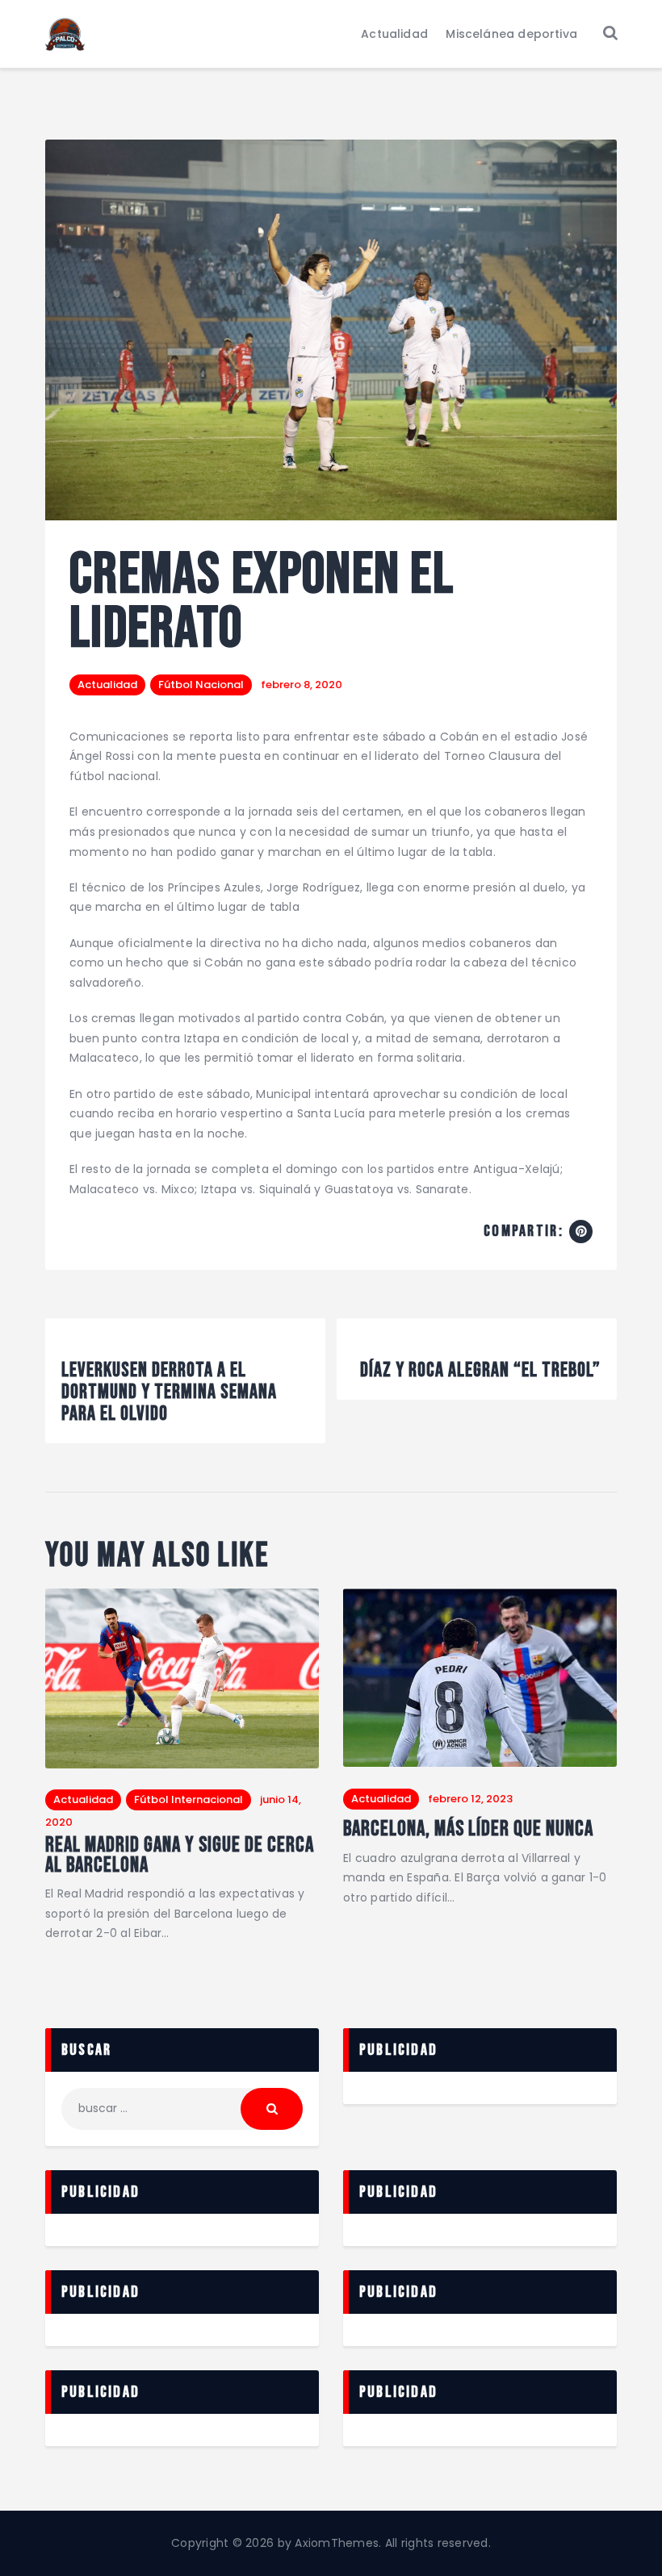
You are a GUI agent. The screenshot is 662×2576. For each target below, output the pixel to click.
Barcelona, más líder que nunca (468, 1830)
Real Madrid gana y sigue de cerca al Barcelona (180, 1856)
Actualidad (107, 685)
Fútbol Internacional (189, 1799)
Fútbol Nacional (201, 685)
